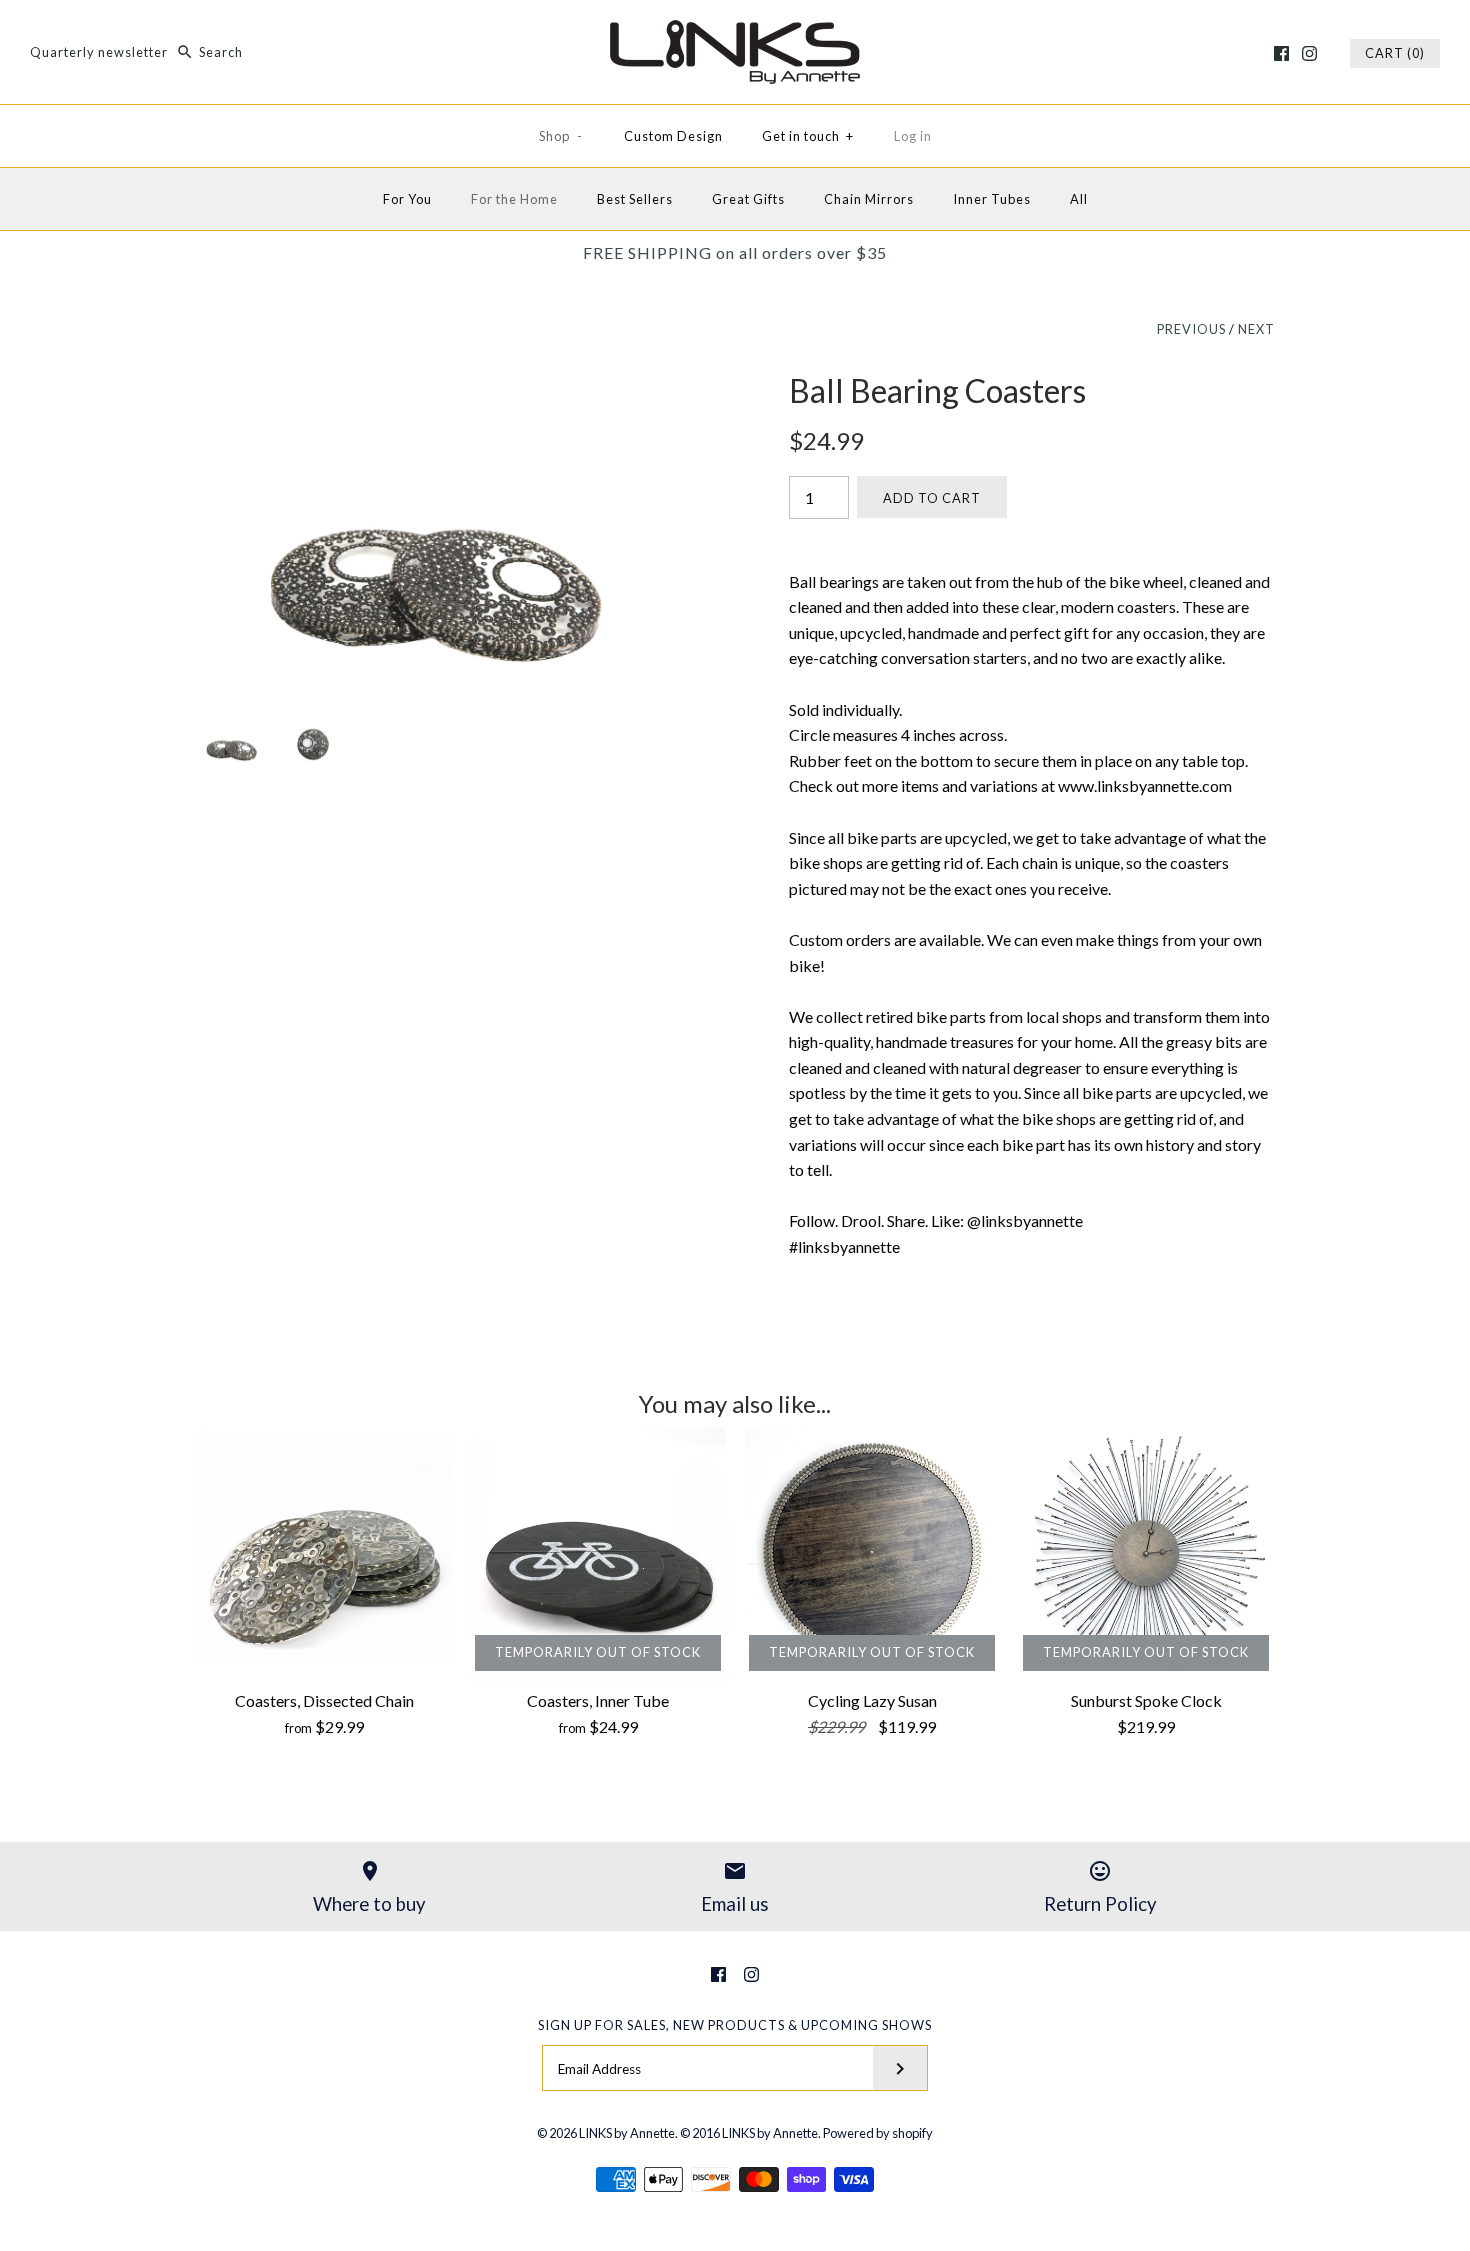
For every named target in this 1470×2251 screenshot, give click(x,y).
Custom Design (673, 136)
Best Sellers (635, 199)
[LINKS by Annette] (735, 32)
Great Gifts (748, 199)
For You (407, 199)
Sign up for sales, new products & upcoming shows (735, 2025)
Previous (1191, 329)
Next (1256, 329)
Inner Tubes (992, 199)
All (1079, 199)
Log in (913, 136)
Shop (561, 136)
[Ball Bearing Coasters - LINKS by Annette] (438, 384)
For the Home (514, 199)
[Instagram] (1309, 53)
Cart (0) (1395, 53)
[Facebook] (1281, 53)
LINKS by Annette (627, 2133)
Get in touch (808, 136)
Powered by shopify (878, 2133)
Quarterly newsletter (99, 52)
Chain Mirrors (869, 199)
